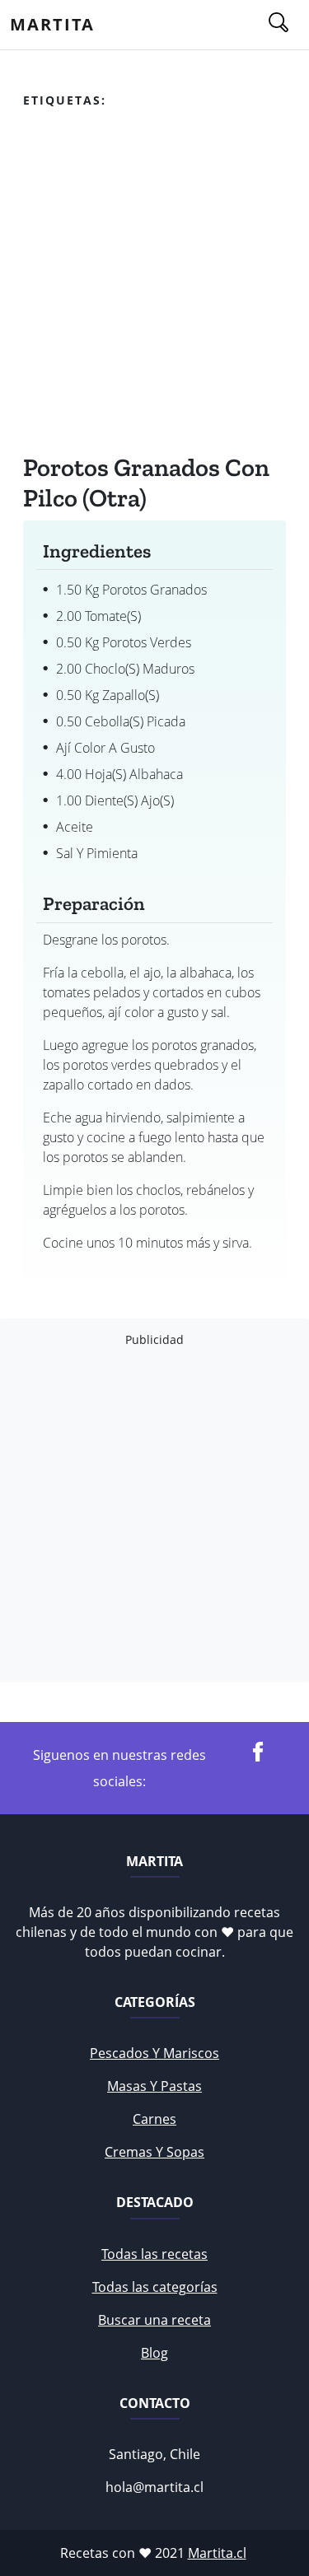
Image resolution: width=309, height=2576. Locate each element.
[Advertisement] (154, 285)
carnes (154, 2119)
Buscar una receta (154, 2320)
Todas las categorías (155, 2287)
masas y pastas (154, 2086)
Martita (52, 24)
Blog (154, 2353)
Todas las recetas (154, 2254)
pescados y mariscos (154, 2053)
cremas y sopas (154, 2152)
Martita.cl (217, 2553)
